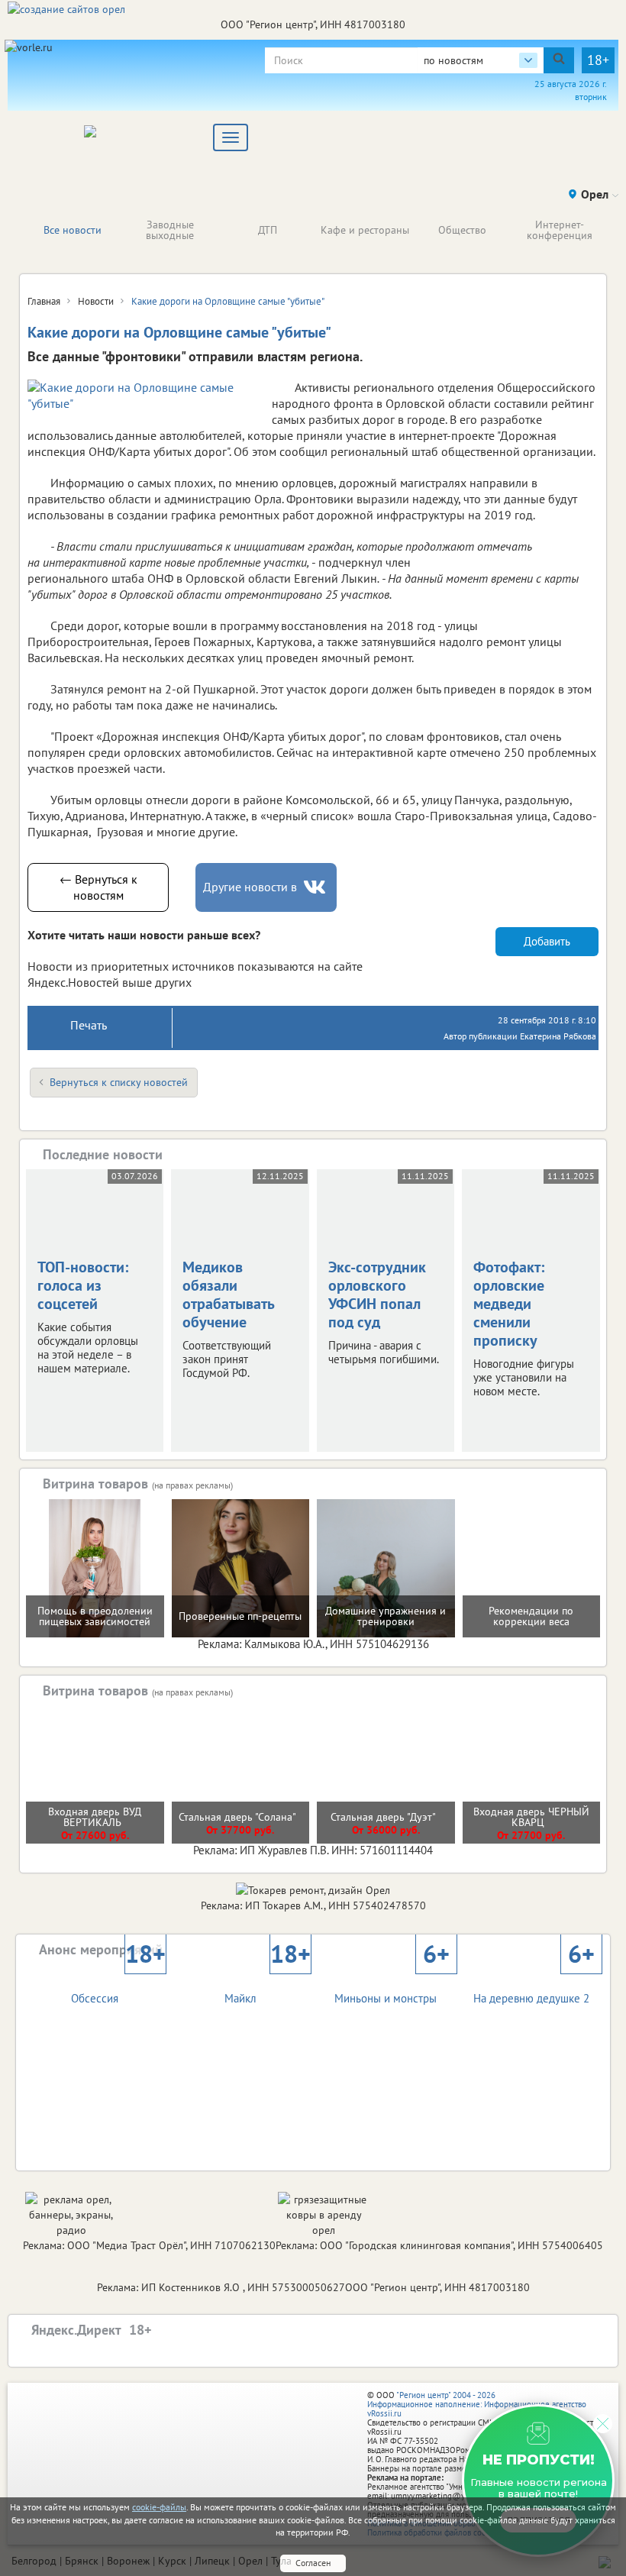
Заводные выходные (170, 230)
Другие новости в (250, 887)
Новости (96, 301)
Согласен (313, 2563)
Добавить (547, 941)
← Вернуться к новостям (98, 887)
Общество (462, 230)
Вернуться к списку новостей (119, 1082)
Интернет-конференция (560, 230)
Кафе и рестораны (365, 230)
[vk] (316, 887)
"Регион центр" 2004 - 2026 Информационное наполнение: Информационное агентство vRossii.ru (477, 2404)
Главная (44, 301)
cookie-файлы (159, 2507)
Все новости (73, 230)
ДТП (268, 230)
